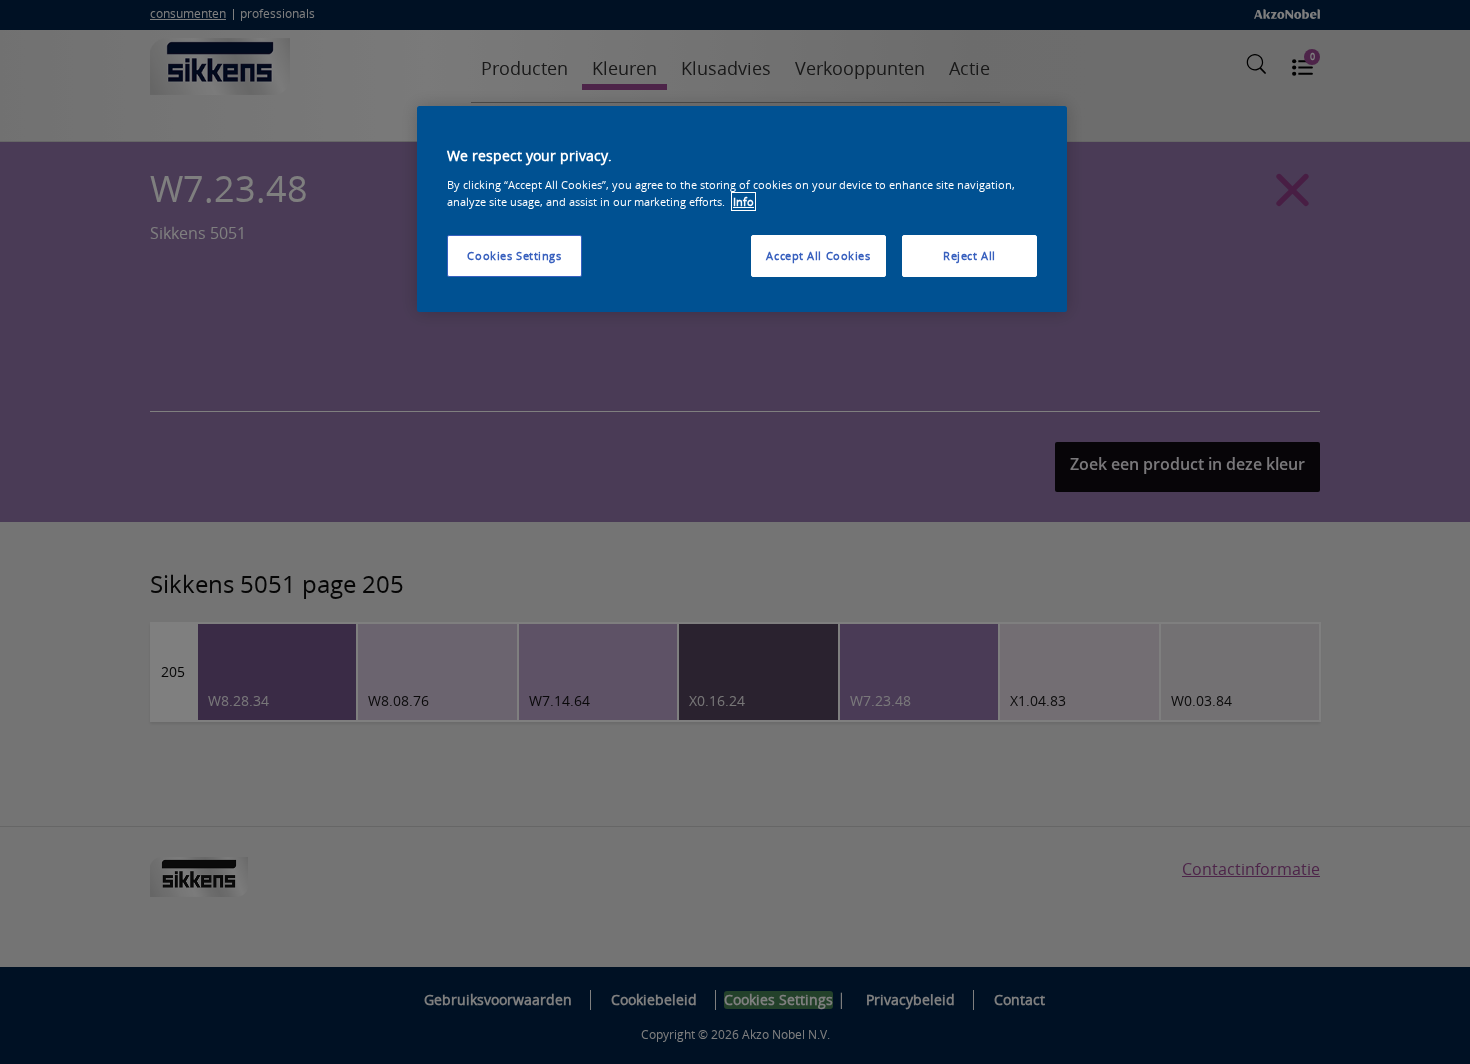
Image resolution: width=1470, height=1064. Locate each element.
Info (743, 201)
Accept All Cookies (818, 255)
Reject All (969, 255)
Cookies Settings (514, 255)
